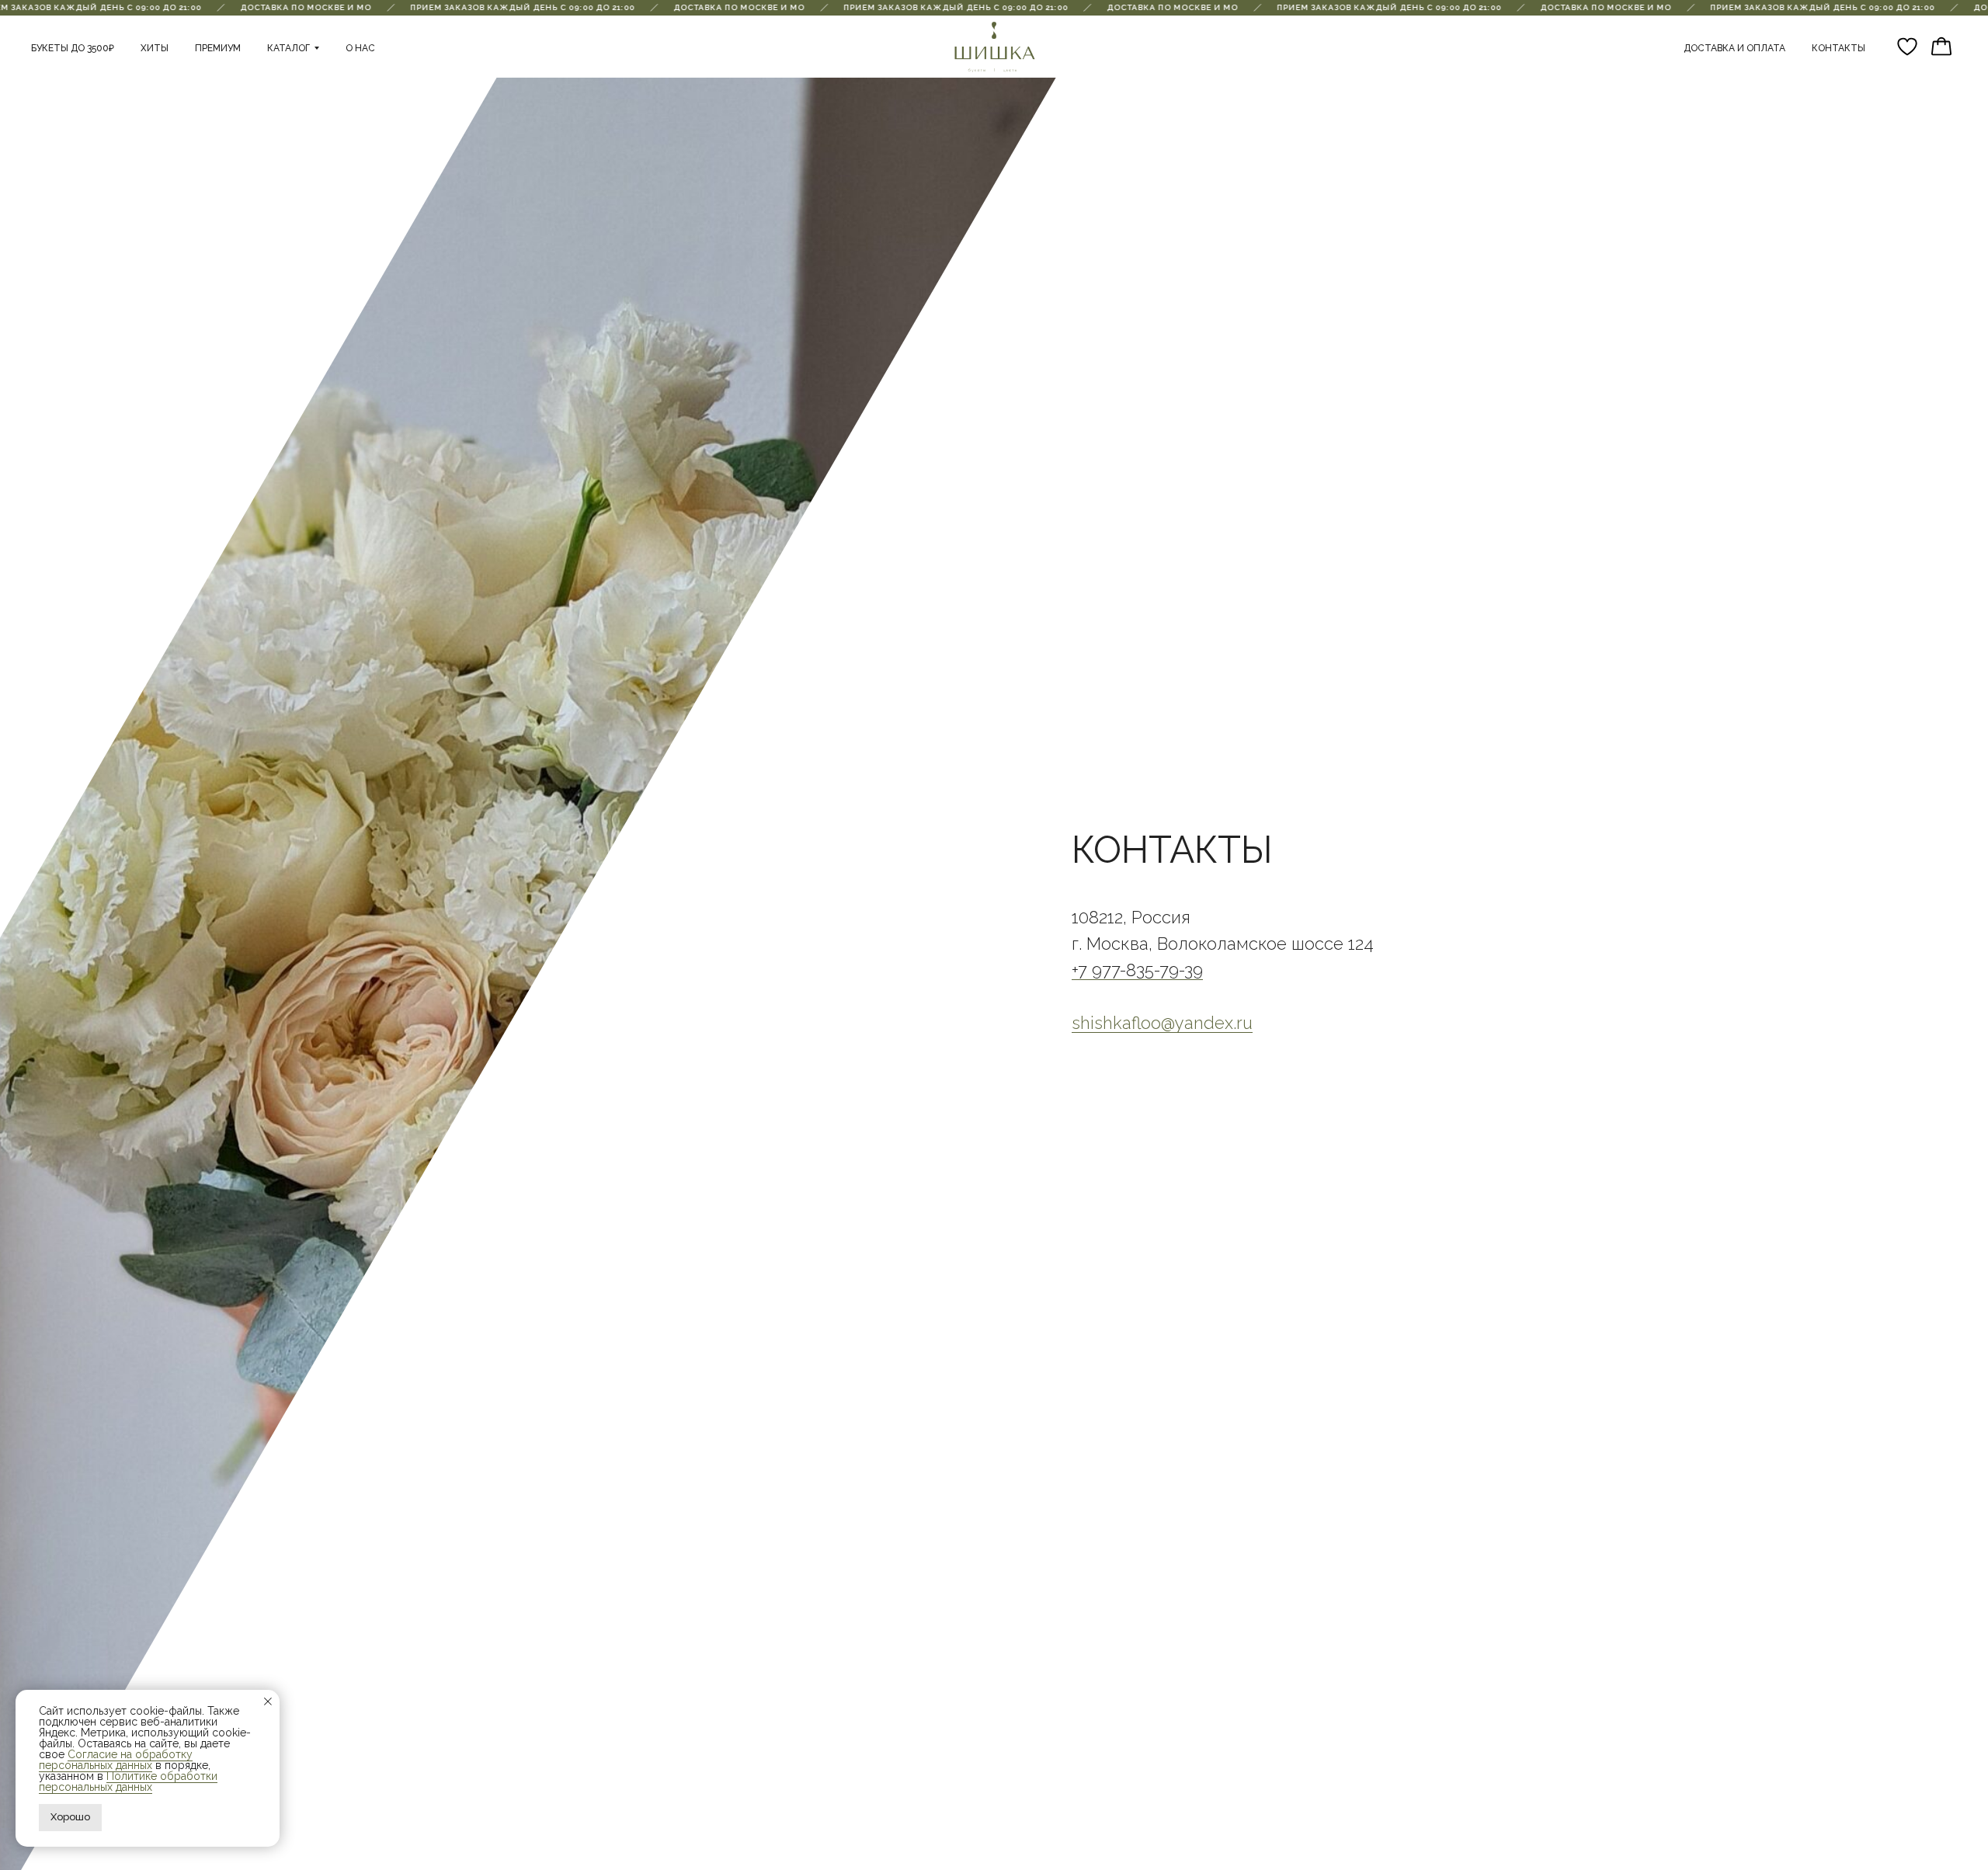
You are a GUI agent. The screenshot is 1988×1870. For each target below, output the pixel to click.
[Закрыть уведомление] (268, 1701)
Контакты (1839, 48)
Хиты (155, 48)
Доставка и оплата (1734, 48)
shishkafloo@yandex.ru (1162, 1023)
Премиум (218, 48)
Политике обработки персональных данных (128, 1781)
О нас (360, 48)
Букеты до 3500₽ (73, 48)
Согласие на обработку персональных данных (116, 1760)
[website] (1907, 47)
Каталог (288, 48)
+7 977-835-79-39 (1137, 970)
